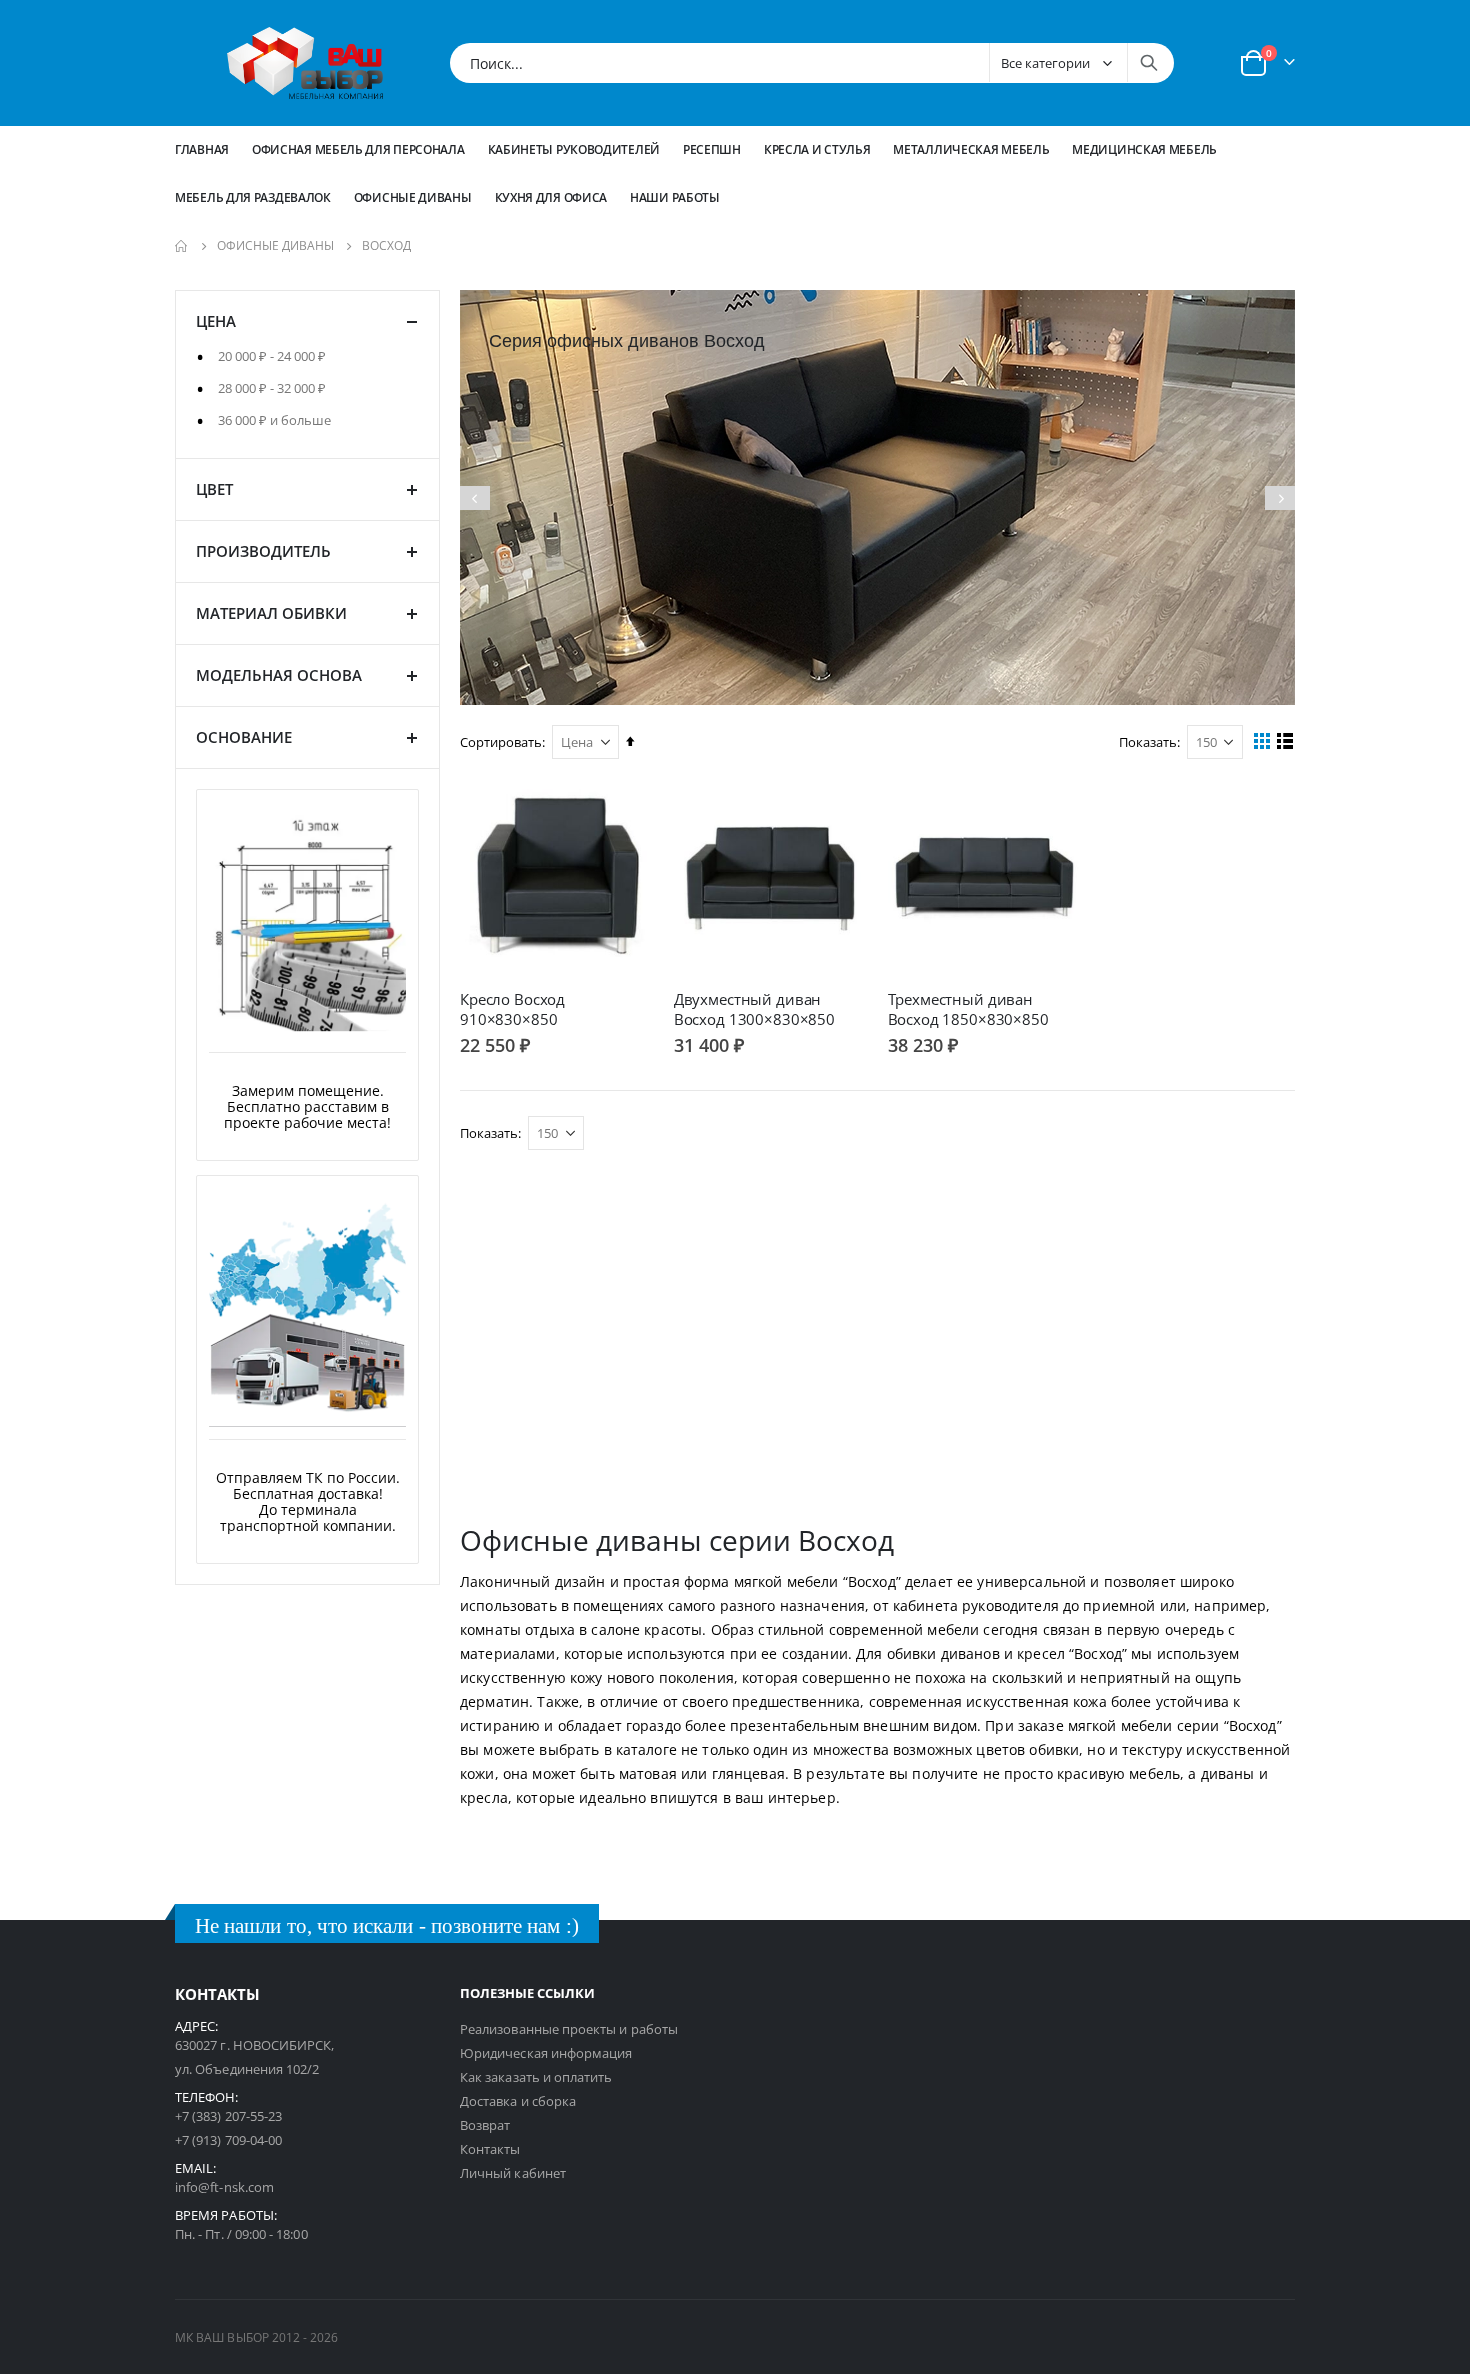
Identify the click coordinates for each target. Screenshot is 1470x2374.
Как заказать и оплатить (536, 2077)
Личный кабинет (513, 2173)
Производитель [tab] (263, 551)
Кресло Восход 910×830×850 (512, 1009)
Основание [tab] (244, 737)
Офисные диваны (275, 246)
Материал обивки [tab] (271, 613)
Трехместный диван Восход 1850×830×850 (968, 1009)
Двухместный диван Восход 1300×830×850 (754, 1009)
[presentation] (475, 498)
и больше (274, 420)
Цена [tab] (216, 321)
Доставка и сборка (518, 2101)
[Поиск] (1149, 63)
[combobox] (812, 63)
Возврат (485, 2125)
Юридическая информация (546, 2053)
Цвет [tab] (214, 489)
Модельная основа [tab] (279, 675)
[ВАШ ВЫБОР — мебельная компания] (305, 63)
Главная (202, 149)
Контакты (490, 2149)
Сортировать (501, 742)
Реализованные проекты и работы (569, 2029)
